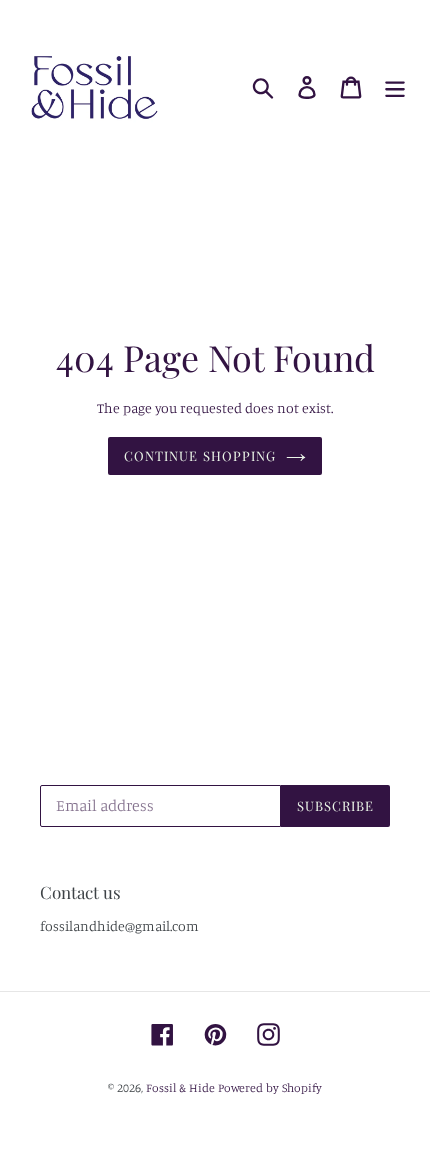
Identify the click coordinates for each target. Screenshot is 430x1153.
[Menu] (395, 88)
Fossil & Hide (180, 1087)
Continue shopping (200, 455)
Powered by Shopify (270, 1087)
